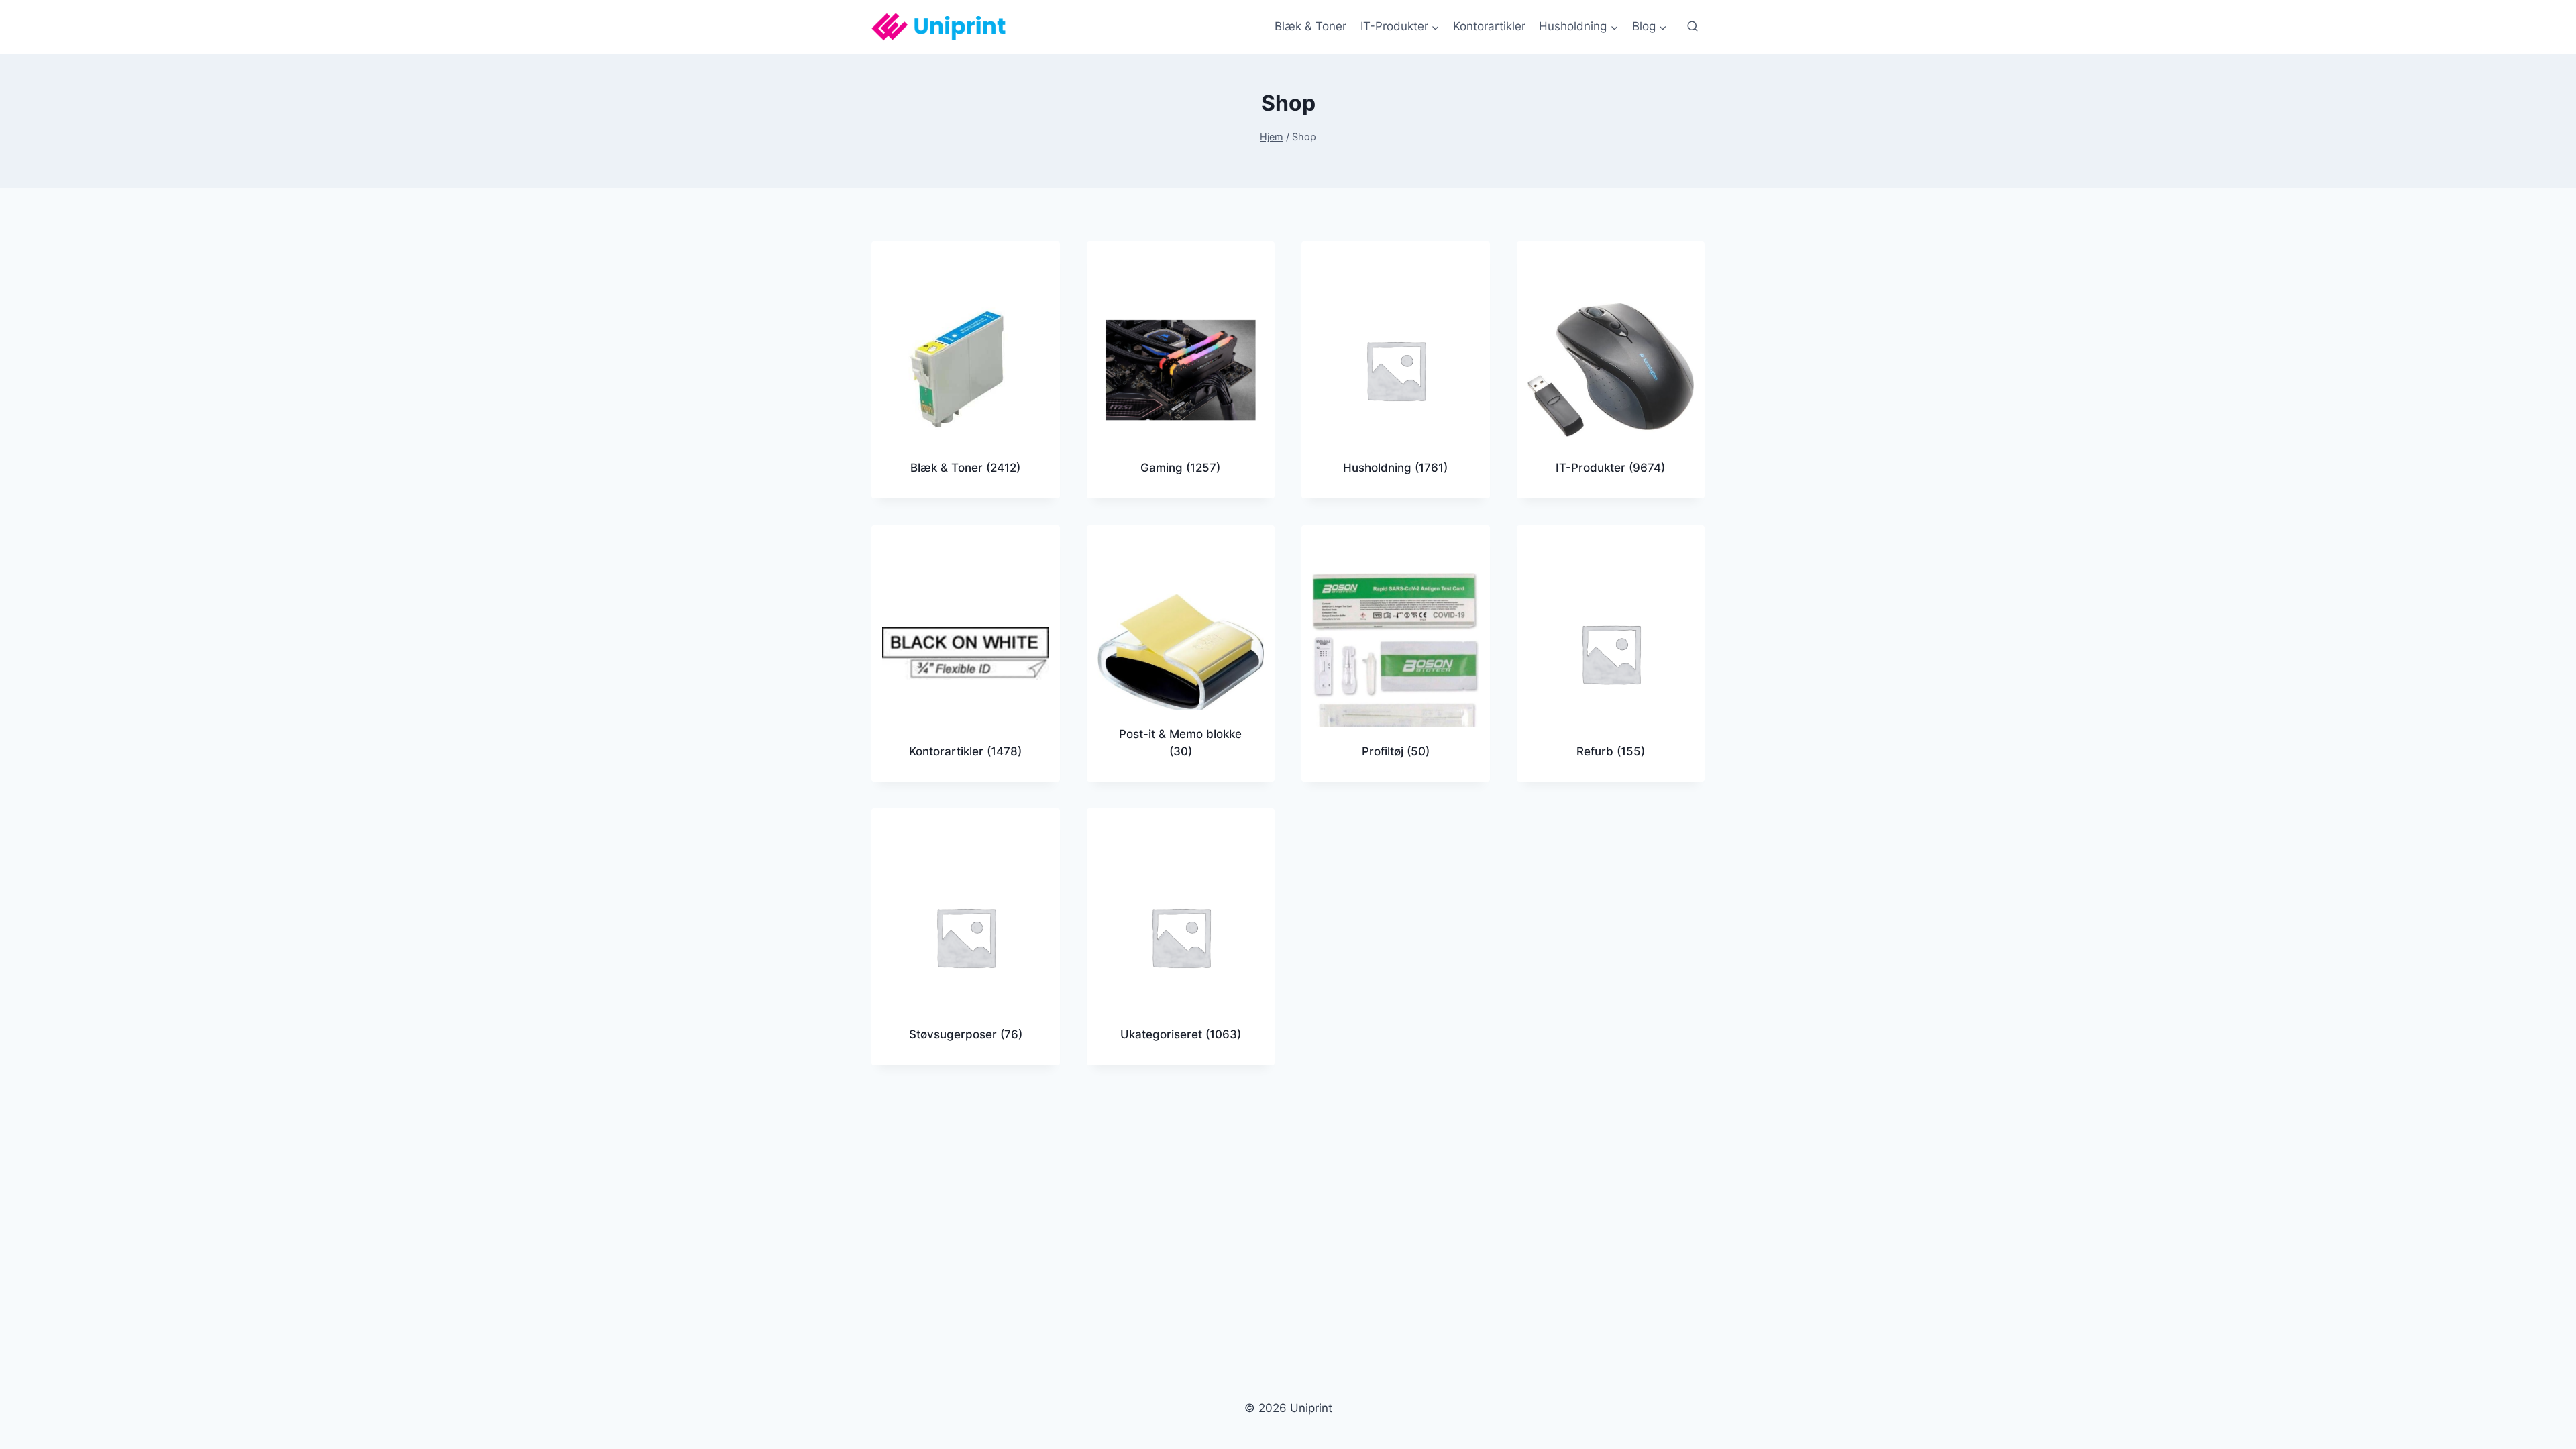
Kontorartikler (1489, 26)
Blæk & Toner (1310, 26)
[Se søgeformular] (1693, 27)
